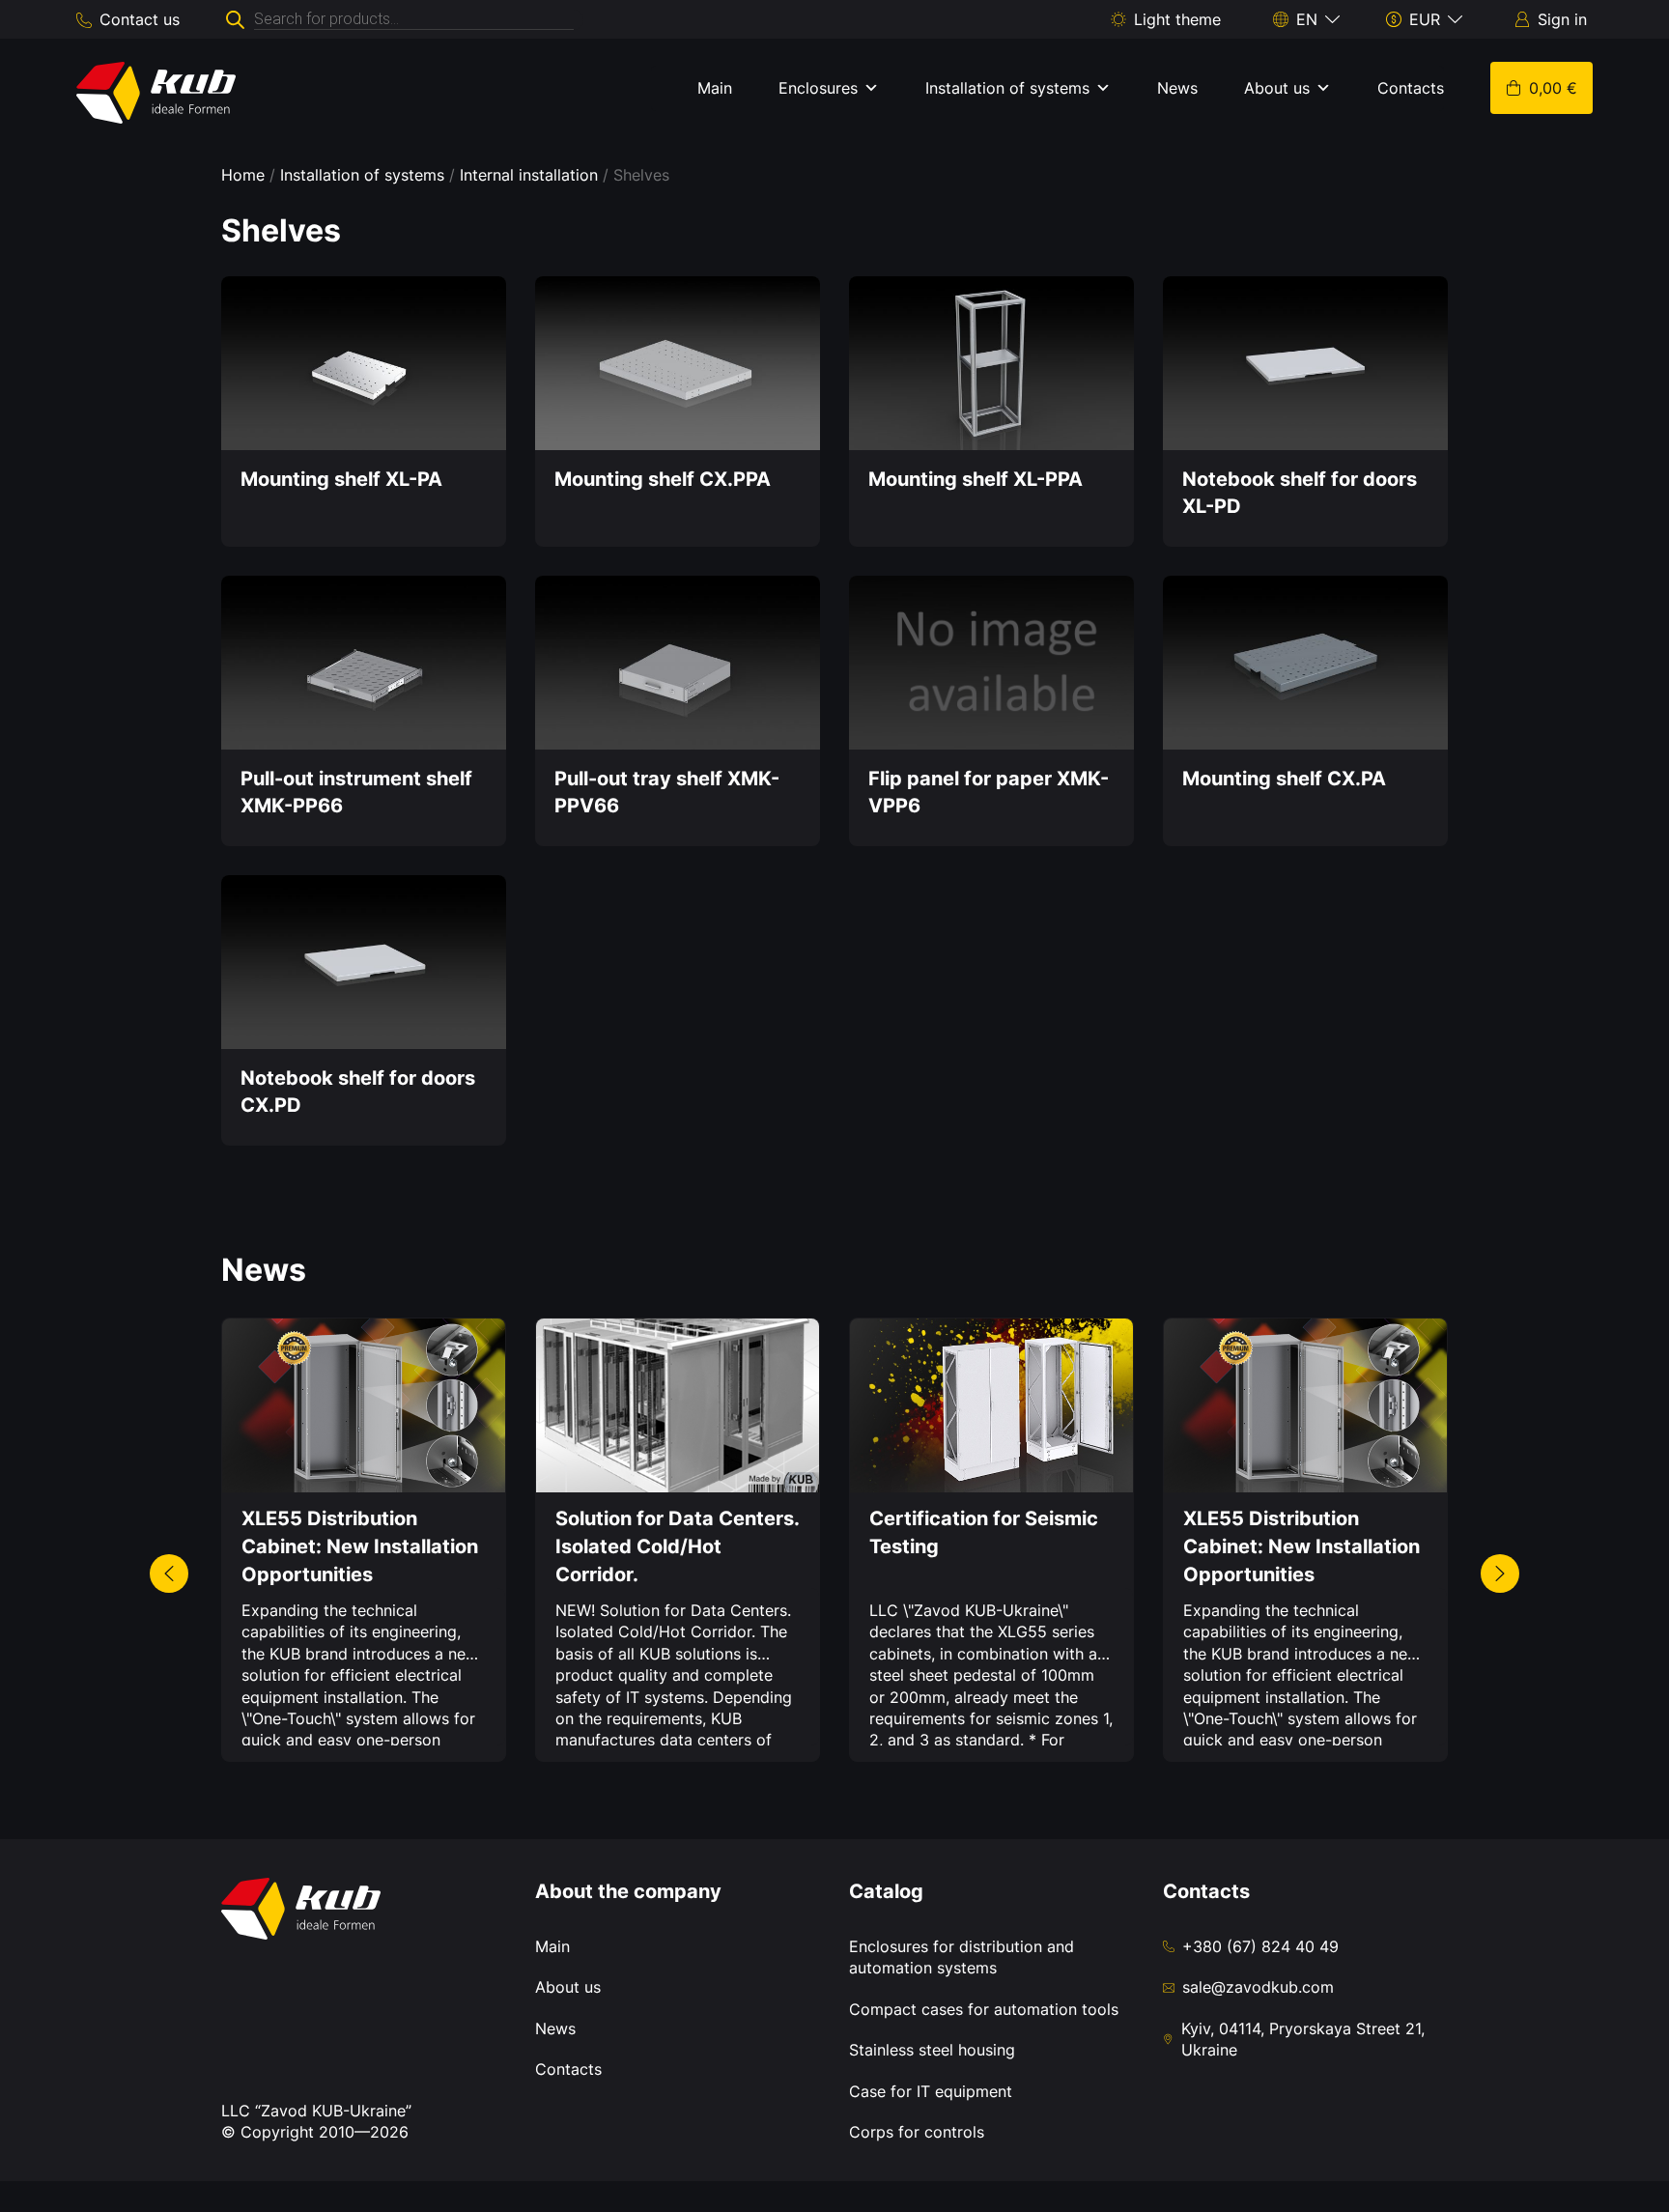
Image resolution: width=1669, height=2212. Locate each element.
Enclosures (818, 88)
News (1177, 88)
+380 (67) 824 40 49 (1260, 1946)
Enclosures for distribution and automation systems (962, 1957)
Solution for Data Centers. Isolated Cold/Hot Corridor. (677, 1546)
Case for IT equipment (931, 2091)
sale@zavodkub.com (1258, 1987)
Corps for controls (917, 2132)
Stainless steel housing (932, 2050)
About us (1277, 88)
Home (243, 175)
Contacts (1411, 88)
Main (715, 88)
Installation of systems (1007, 88)
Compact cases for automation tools (984, 2009)
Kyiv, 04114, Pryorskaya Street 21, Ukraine (1303, 2039)
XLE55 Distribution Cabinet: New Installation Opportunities (360, 1546)
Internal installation (529, 175)
